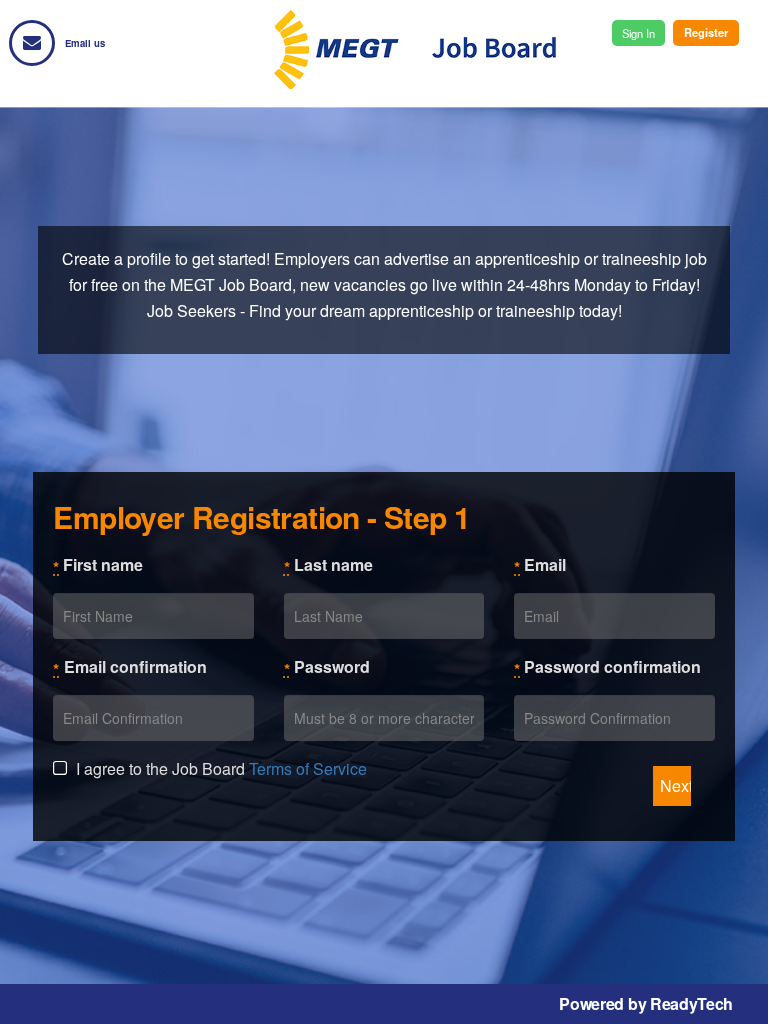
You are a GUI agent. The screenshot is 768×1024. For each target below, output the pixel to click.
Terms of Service (308, 768)
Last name (328, 565)
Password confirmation (607, 667)
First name (98, 565)
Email (540, 565)
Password (327, 667)
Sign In (638, 33)
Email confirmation (135, 666)
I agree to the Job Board (219, 768)
